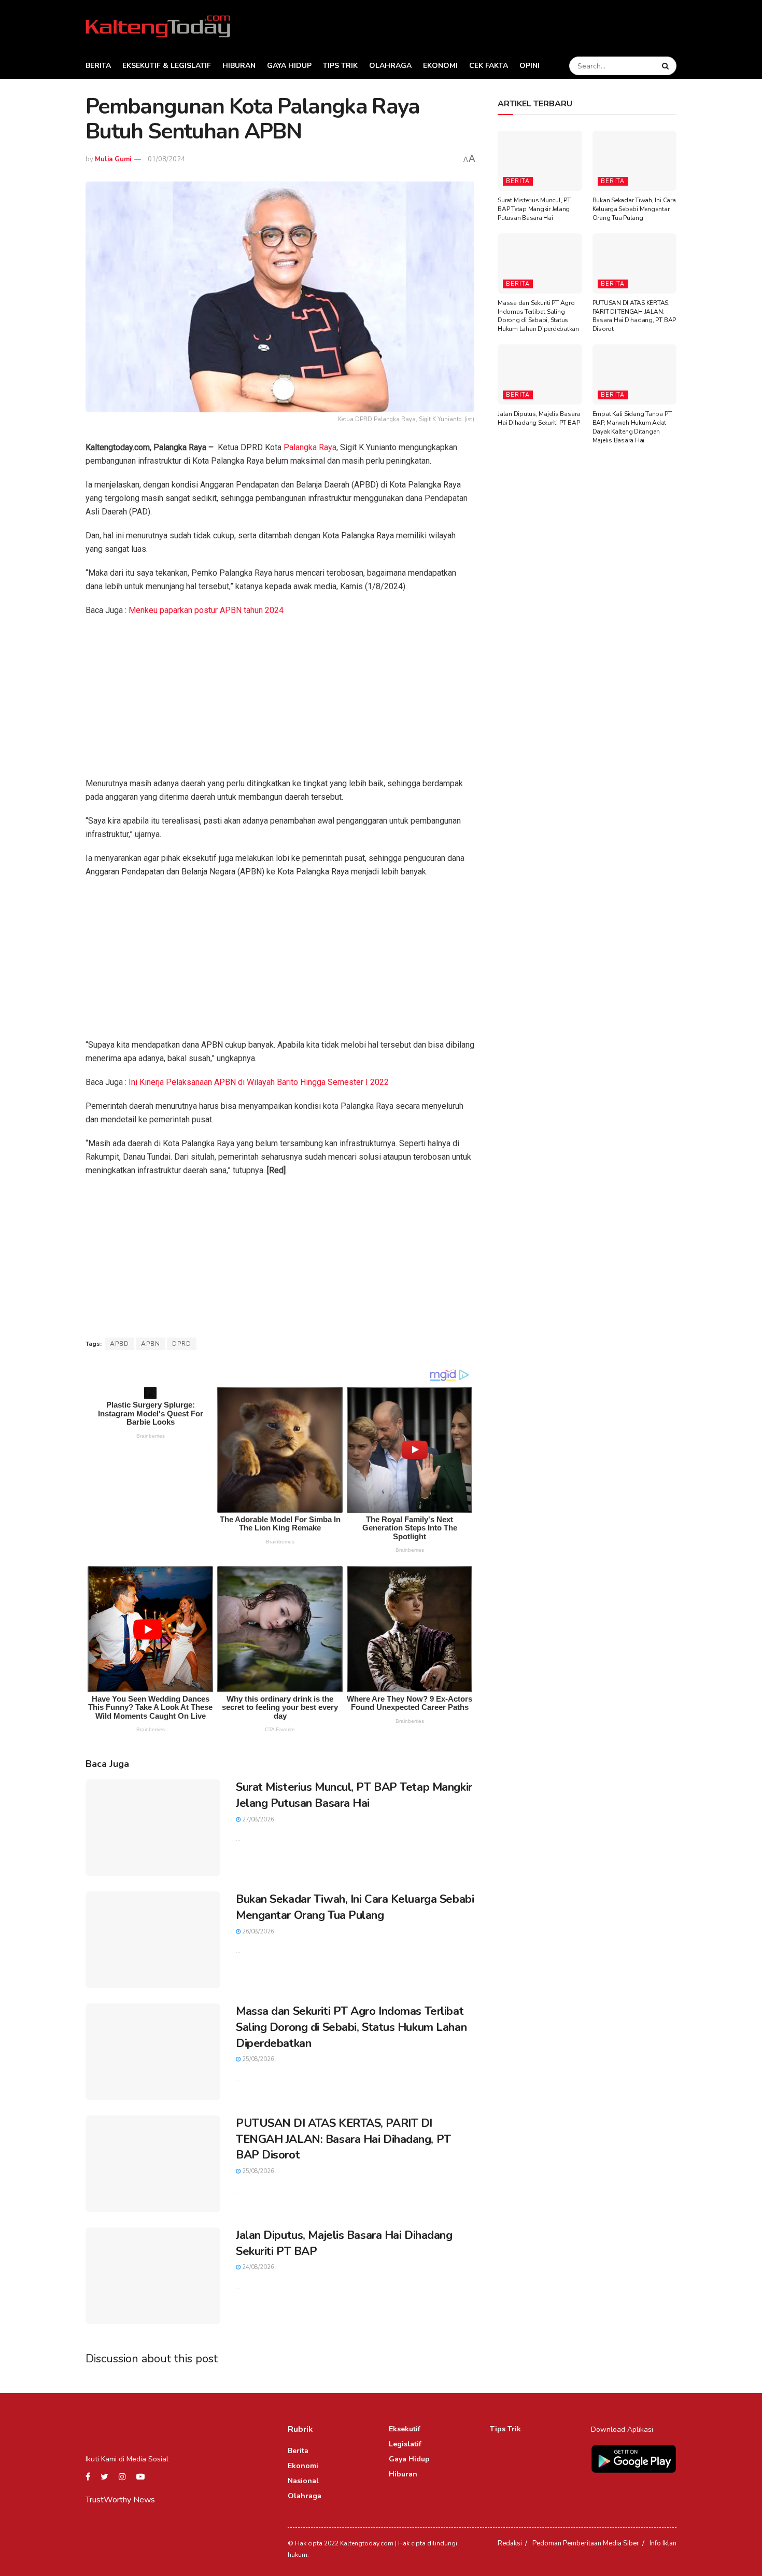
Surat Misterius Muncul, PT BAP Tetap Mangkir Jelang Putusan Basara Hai (354, 1795)
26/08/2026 (257, 1932)
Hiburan (239, 66)
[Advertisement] (280, 700)
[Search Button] (667, 66)
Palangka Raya (310, 447)
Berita (98, 66)
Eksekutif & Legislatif (167, 66)
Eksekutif (405, 2429)
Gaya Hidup (289, 66)
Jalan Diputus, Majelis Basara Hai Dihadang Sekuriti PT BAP (539, 418)
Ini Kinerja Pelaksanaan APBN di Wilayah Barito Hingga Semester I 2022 (259, 1082)
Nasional (303, 2481)
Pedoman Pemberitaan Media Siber (586, 2543)
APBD (119, 1344)
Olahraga (390, 66)
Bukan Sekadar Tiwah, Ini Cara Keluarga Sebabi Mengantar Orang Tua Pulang (355, 1907)
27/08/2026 (257, 1820)
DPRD (182, 1344)
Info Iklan (663, 2543)
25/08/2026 (257, 2059)
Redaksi (510, 2543)
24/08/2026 (257, 2267)
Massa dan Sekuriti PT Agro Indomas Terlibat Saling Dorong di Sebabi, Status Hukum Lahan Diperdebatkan (351, 2027)
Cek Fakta (489, 66)
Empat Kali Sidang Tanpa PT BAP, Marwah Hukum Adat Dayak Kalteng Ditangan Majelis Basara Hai (632, 427)
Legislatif (405, 2444)
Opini (530, 66)
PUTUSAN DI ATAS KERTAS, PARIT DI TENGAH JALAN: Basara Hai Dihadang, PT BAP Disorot (343, 2139)
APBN (151, 1344)
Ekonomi (440, 66)
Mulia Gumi (113, 159)
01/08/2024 (166, 159)
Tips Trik (340, 66)
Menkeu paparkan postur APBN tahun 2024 (206, 610)
